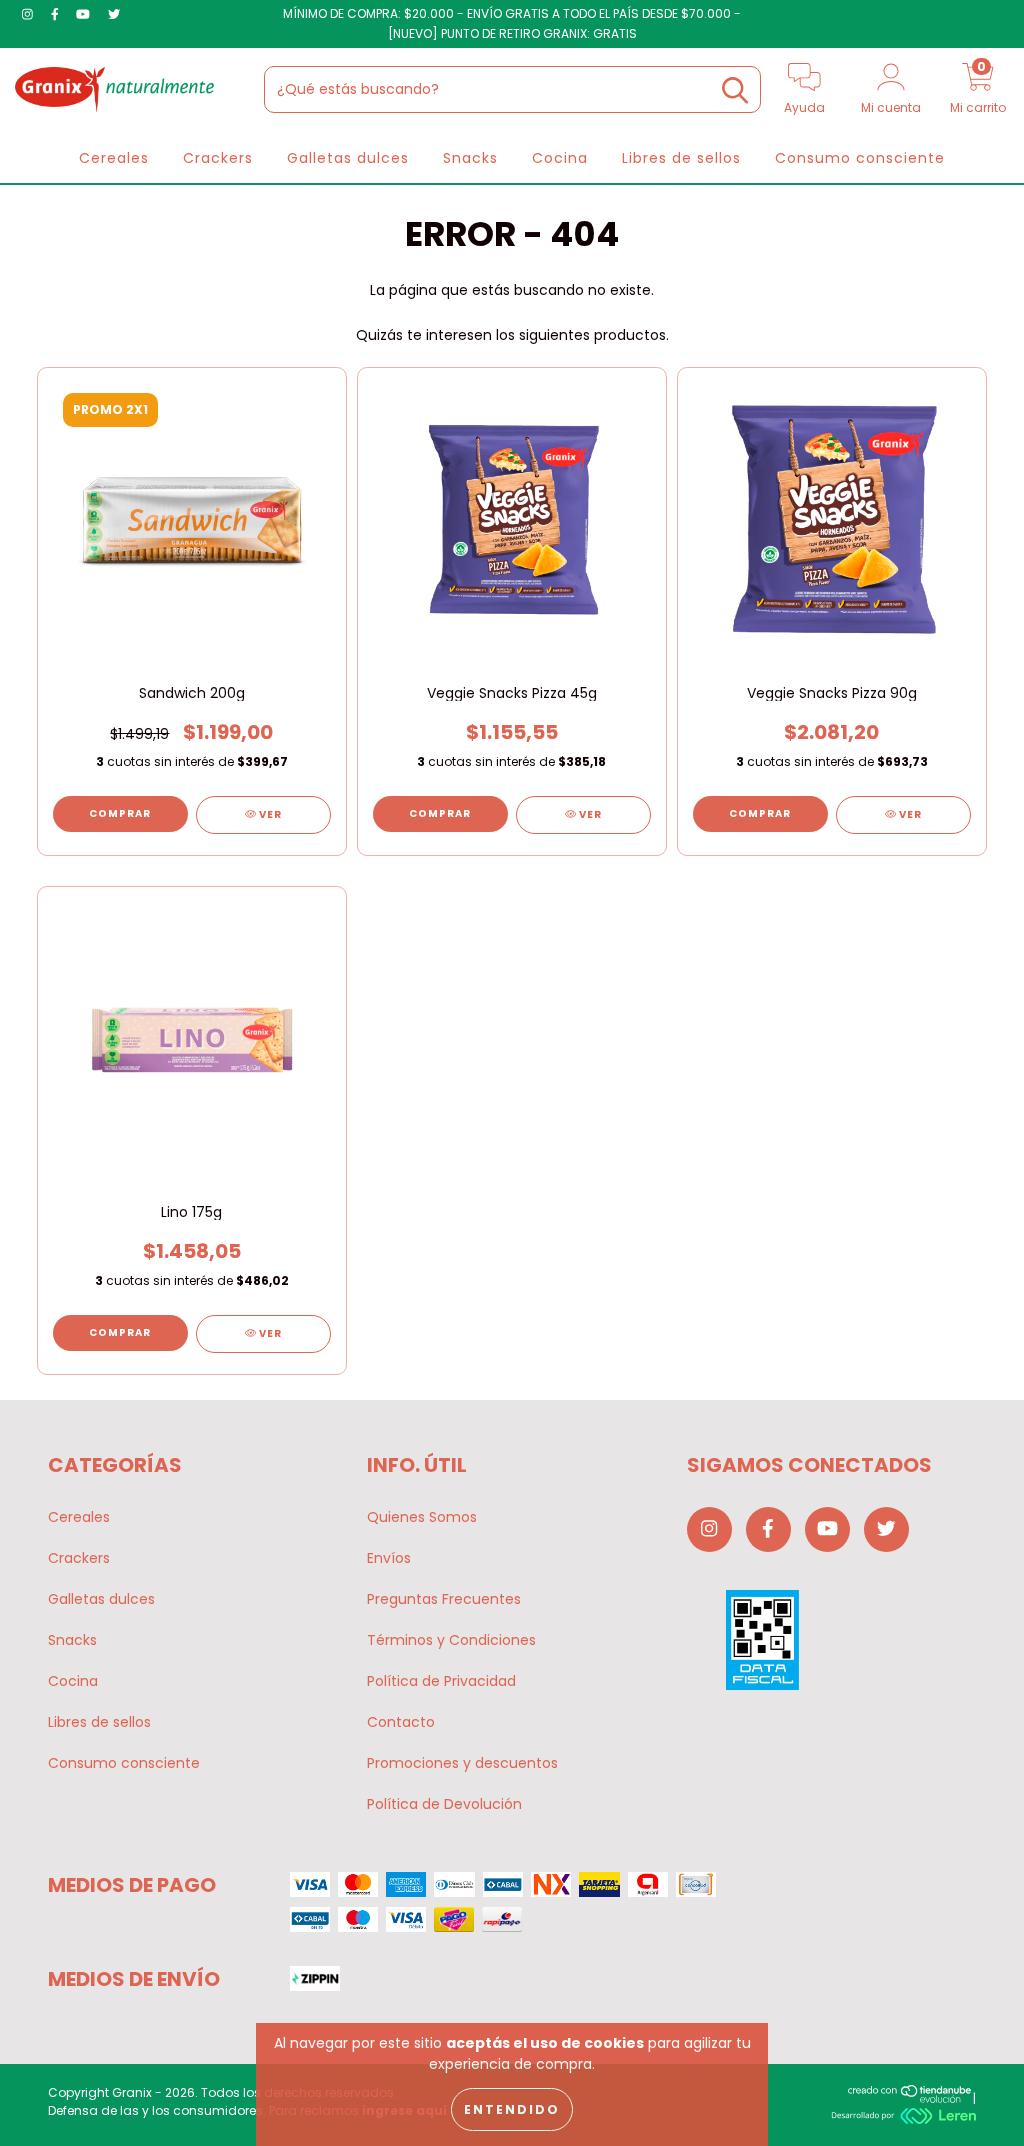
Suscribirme (650, 469)
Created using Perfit (650, 552)
